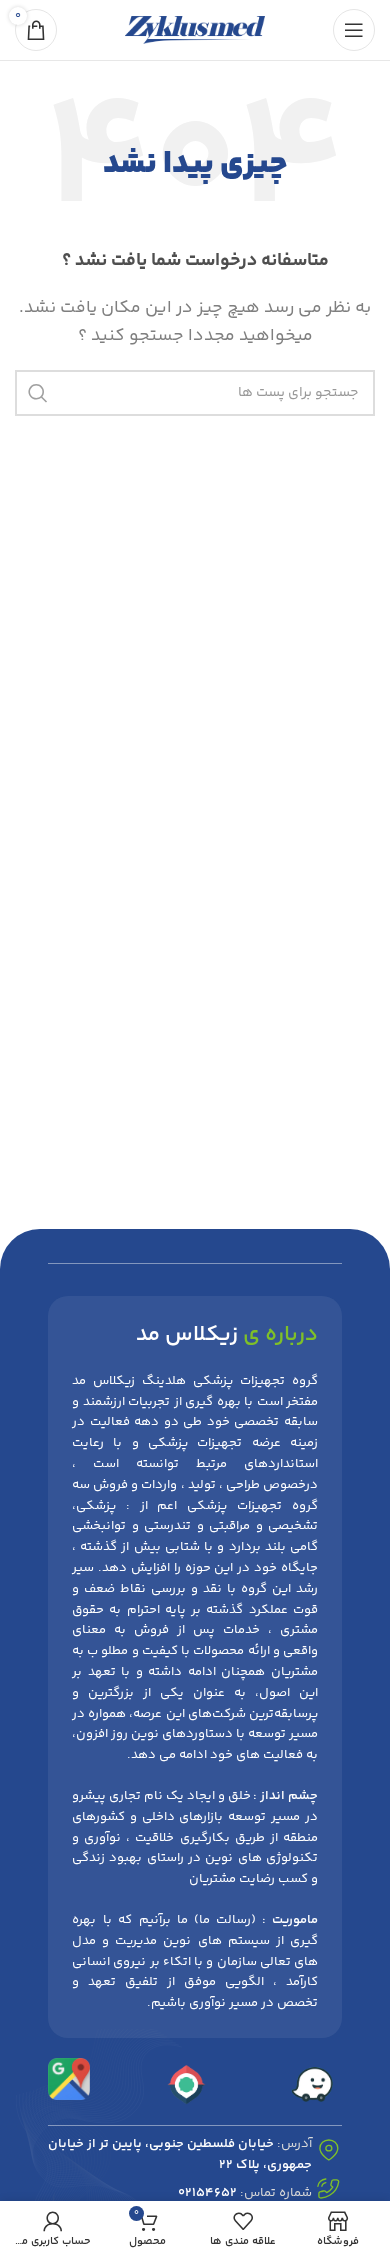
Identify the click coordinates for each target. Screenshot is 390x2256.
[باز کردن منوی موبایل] (354, 30)
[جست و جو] (38, 393)
